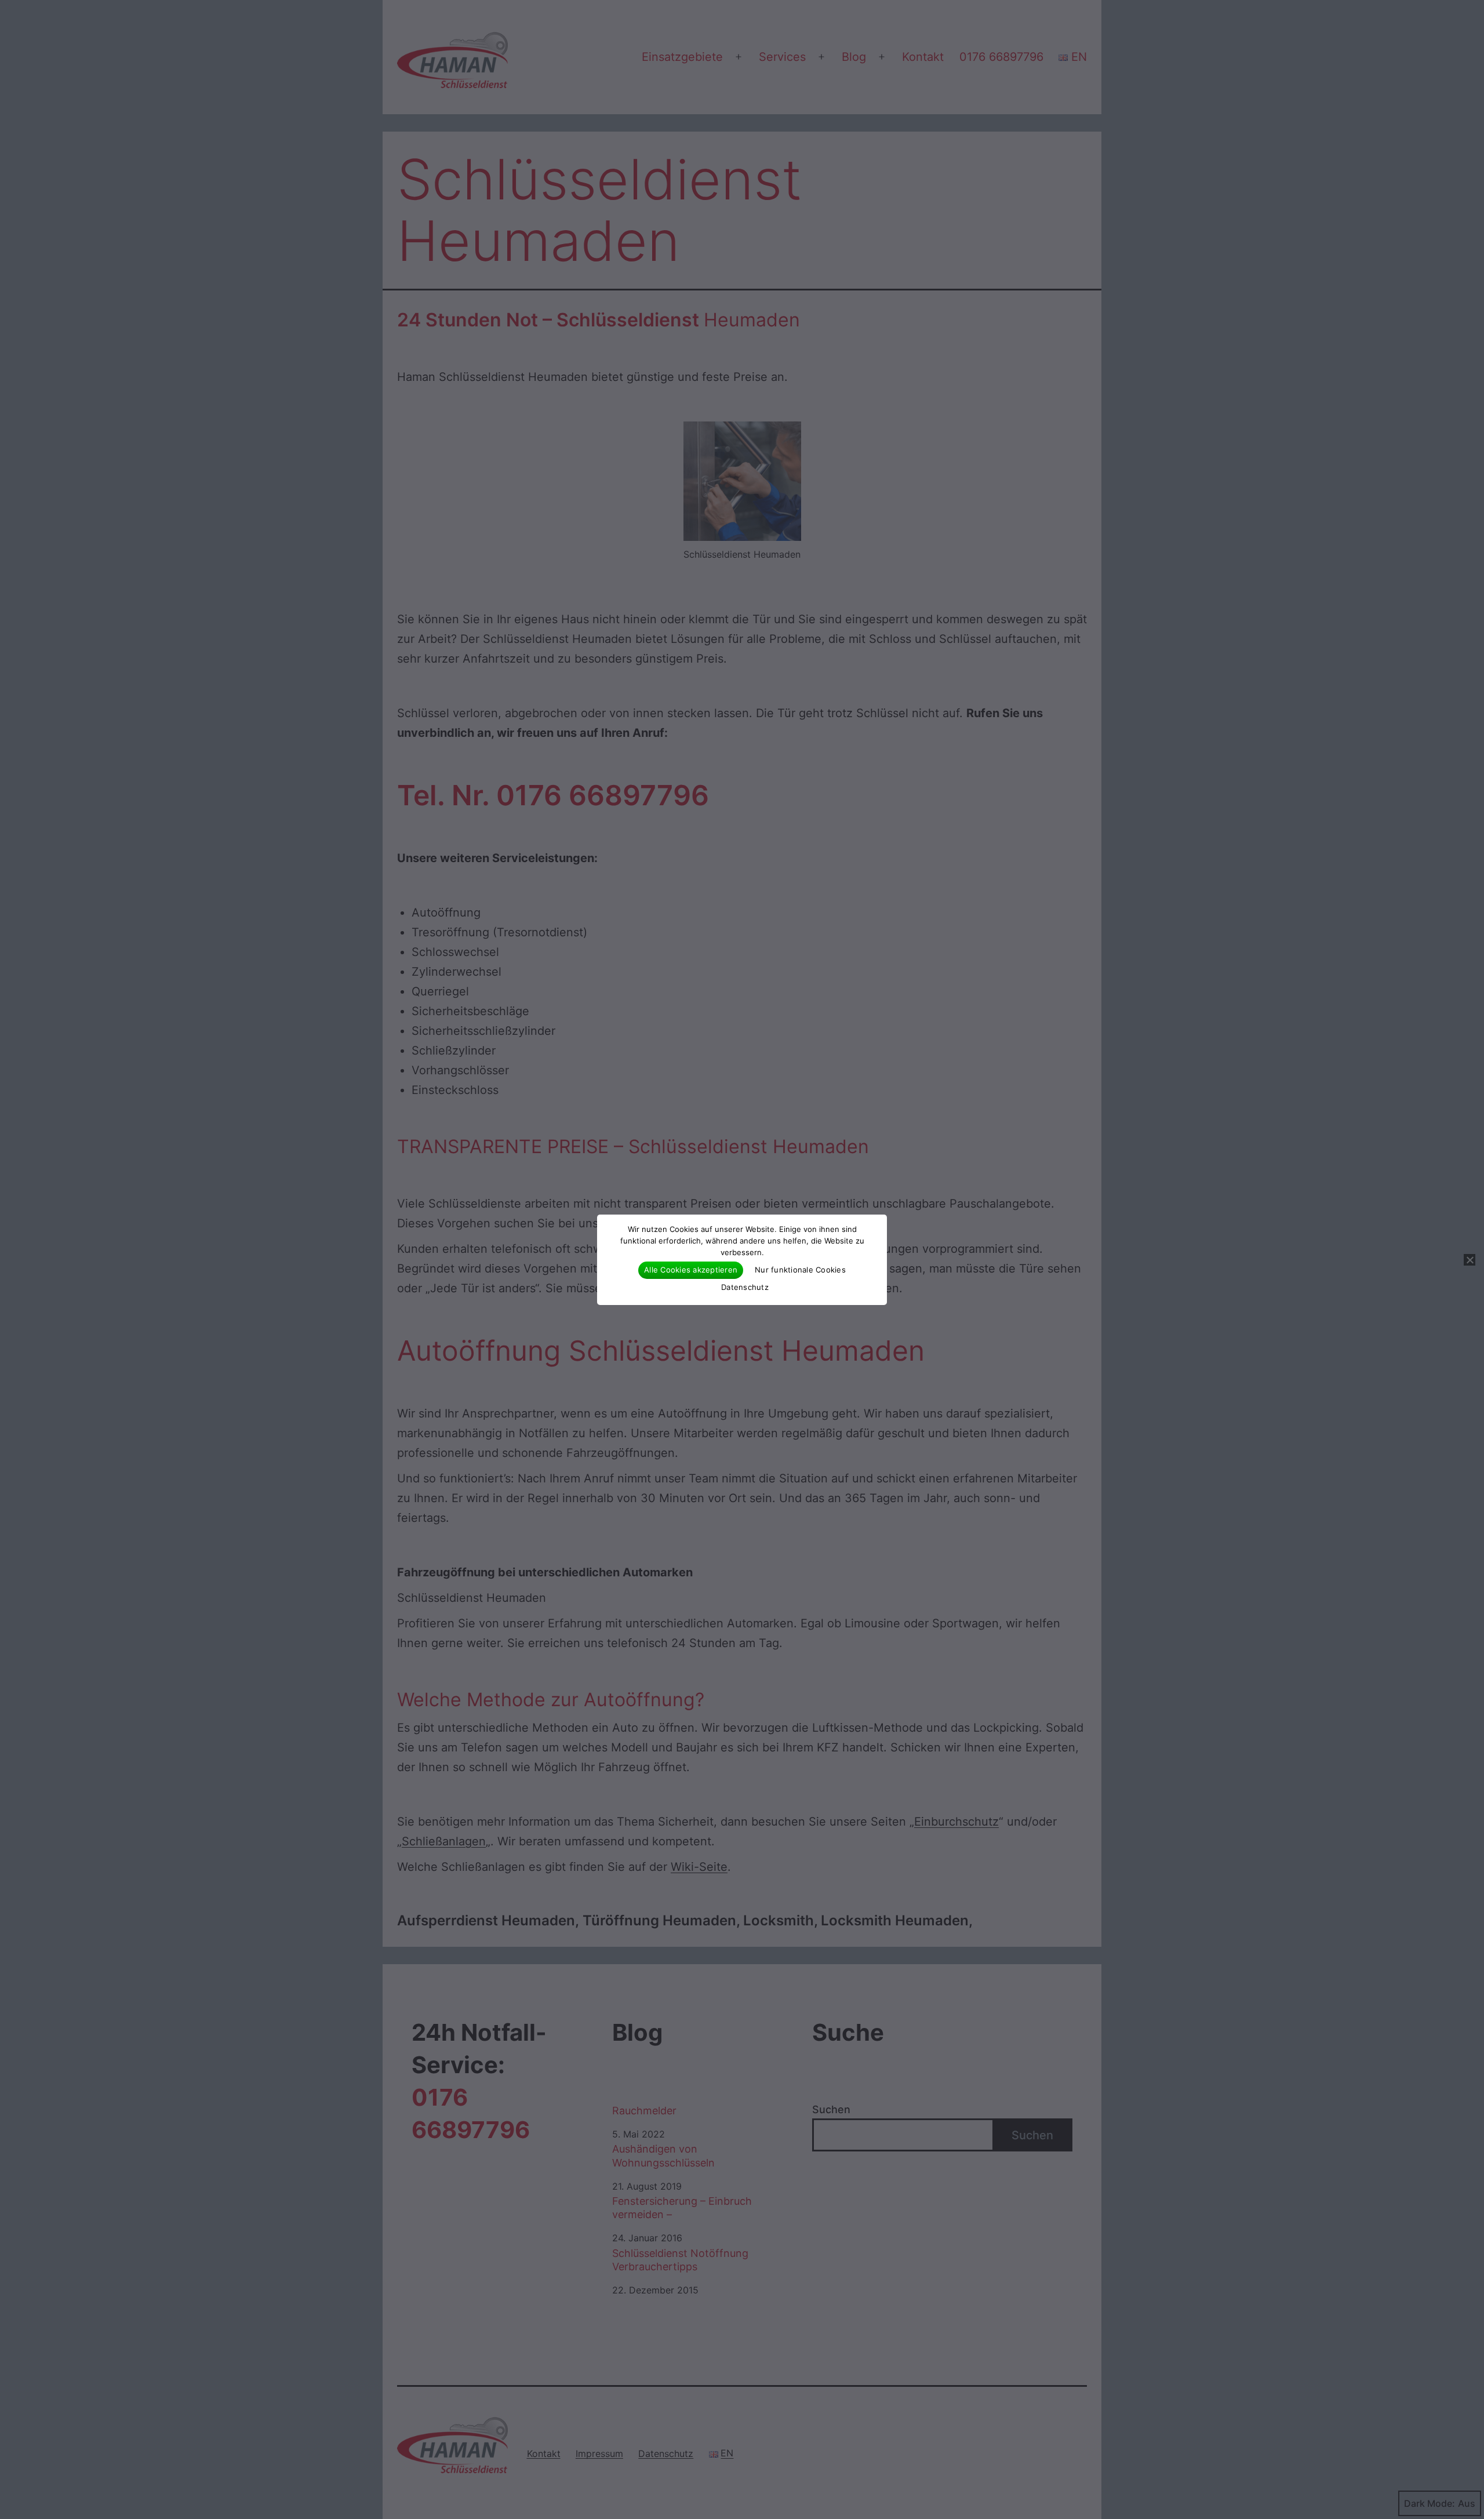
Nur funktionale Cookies (800, 1270)
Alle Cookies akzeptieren (691, 1270)
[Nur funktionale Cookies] (1470, 1260)
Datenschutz (745, 1287)
